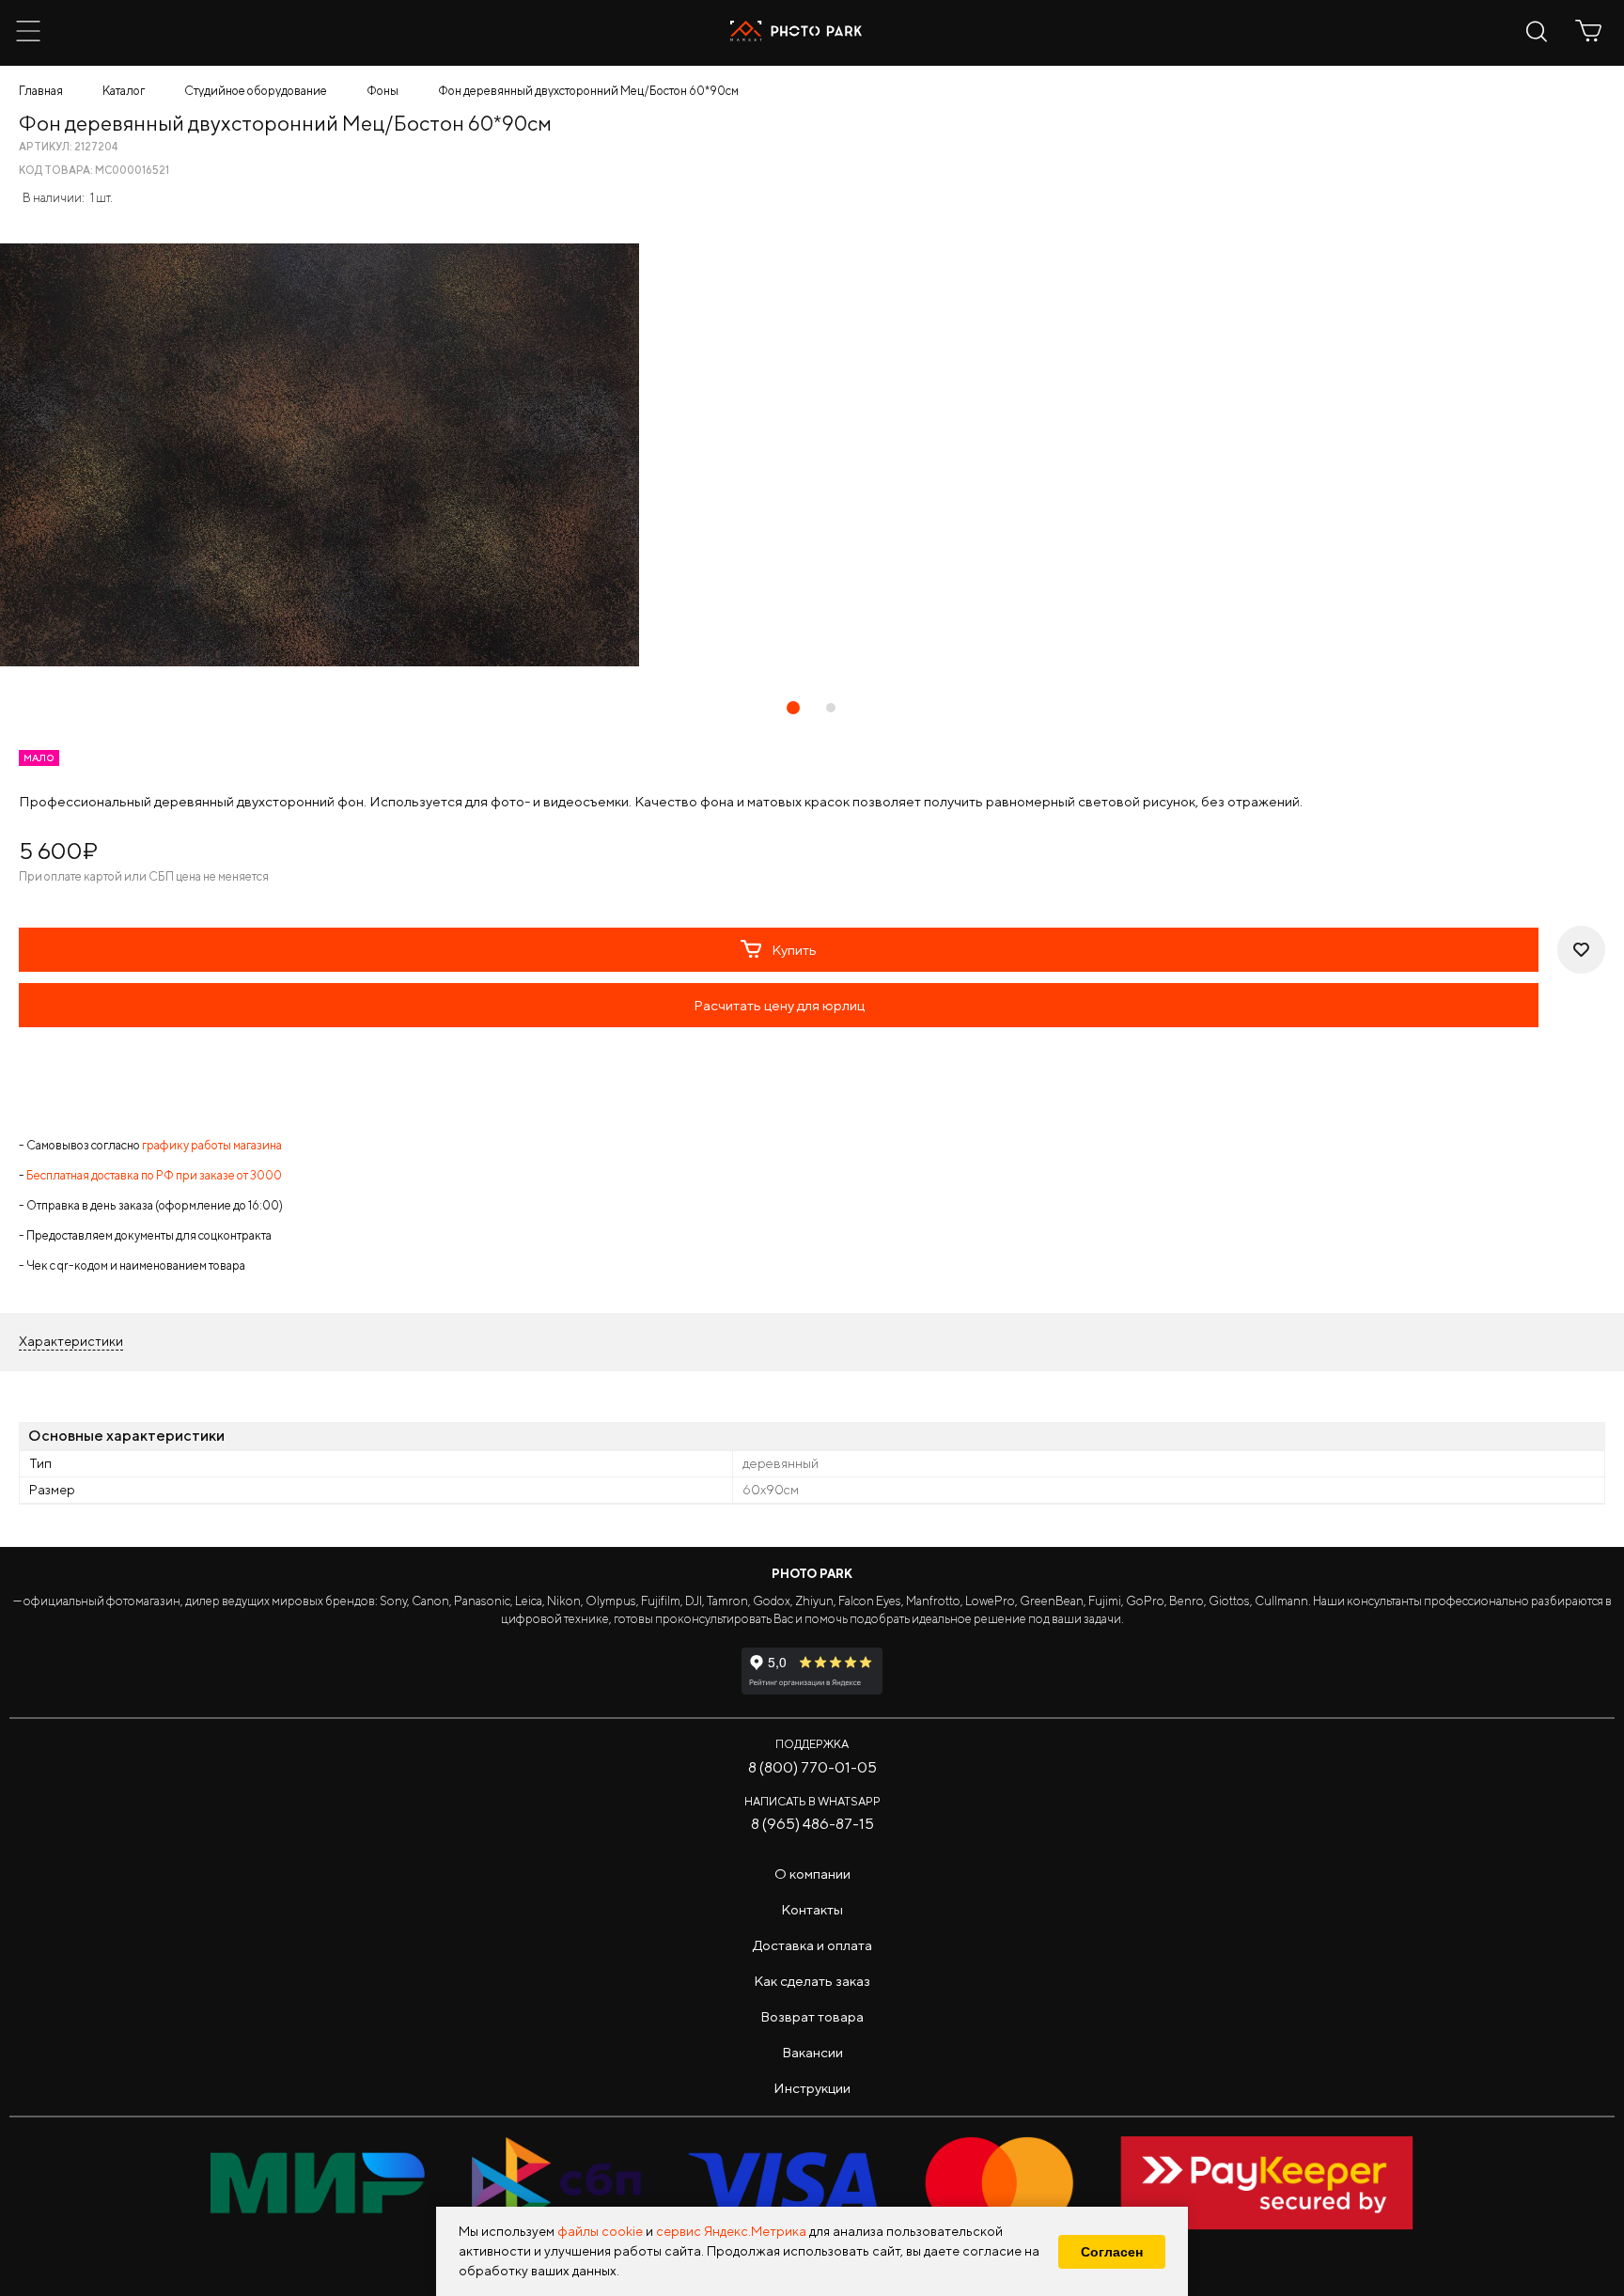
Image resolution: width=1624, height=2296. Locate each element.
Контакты (812, 1909)
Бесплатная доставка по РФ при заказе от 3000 (154, 1175)
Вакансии (812, 2052)
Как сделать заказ (812, 1981)
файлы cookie (600, 2231)
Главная (41, 91)
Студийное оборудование (256, 91)
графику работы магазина (212, 1145)
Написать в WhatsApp (812, 1801)
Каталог (124, 91)
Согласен (1112, 2252)
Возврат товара (812, 2016)
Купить (794, 950)
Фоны (383, 91)
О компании (812, 1874)
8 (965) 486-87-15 (812, 1824)
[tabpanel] (812, 455)
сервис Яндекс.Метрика (731, 2231)
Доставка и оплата (812, 1945)
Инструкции (812, 2088)
